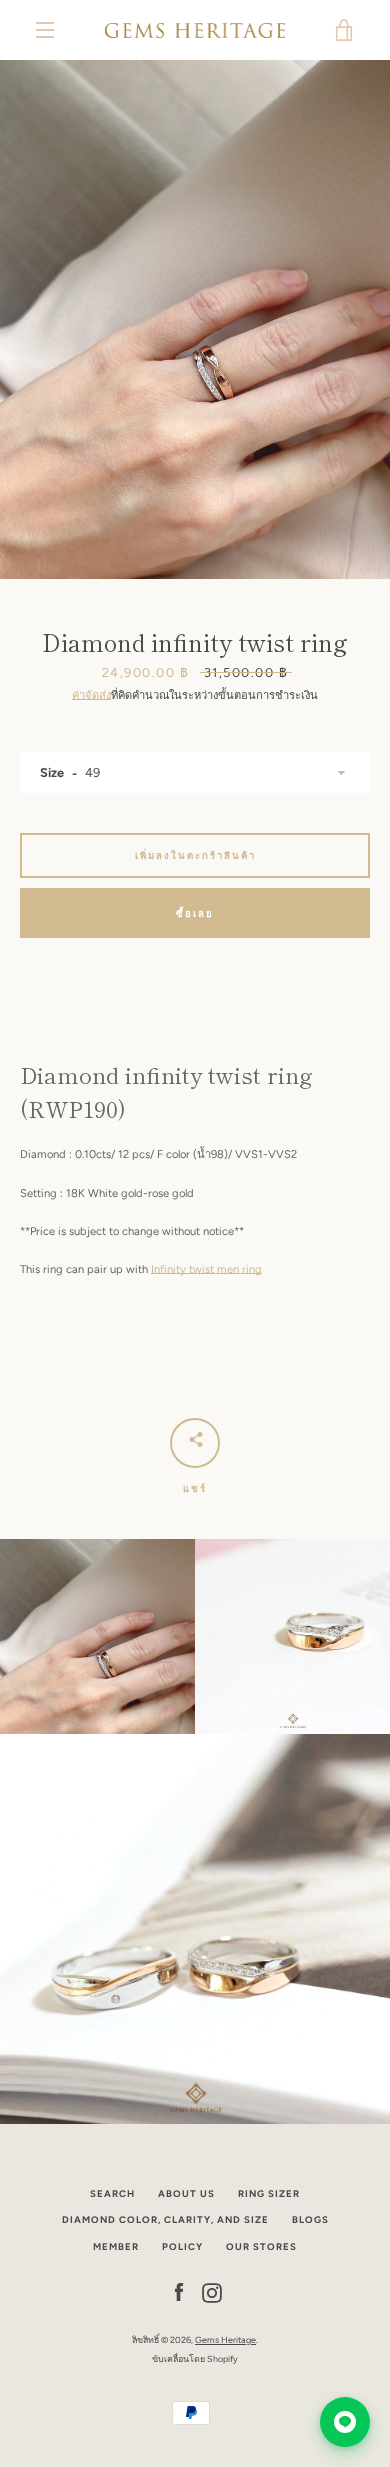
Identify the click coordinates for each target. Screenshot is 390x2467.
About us (186, 2193)
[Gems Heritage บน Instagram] (212, 2292)
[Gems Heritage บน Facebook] (179, 2292)
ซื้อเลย (195, 913)
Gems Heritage (225, 2339)
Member (116, 2246)
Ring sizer (269, 2193)
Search (112, 2193)
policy (182, 2246)
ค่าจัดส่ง (91, 695)
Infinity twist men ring (206, 1269)
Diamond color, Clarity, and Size (165, 2219)
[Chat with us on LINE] (345, 2422)
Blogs (310, 2219)
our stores (261, 2246)
